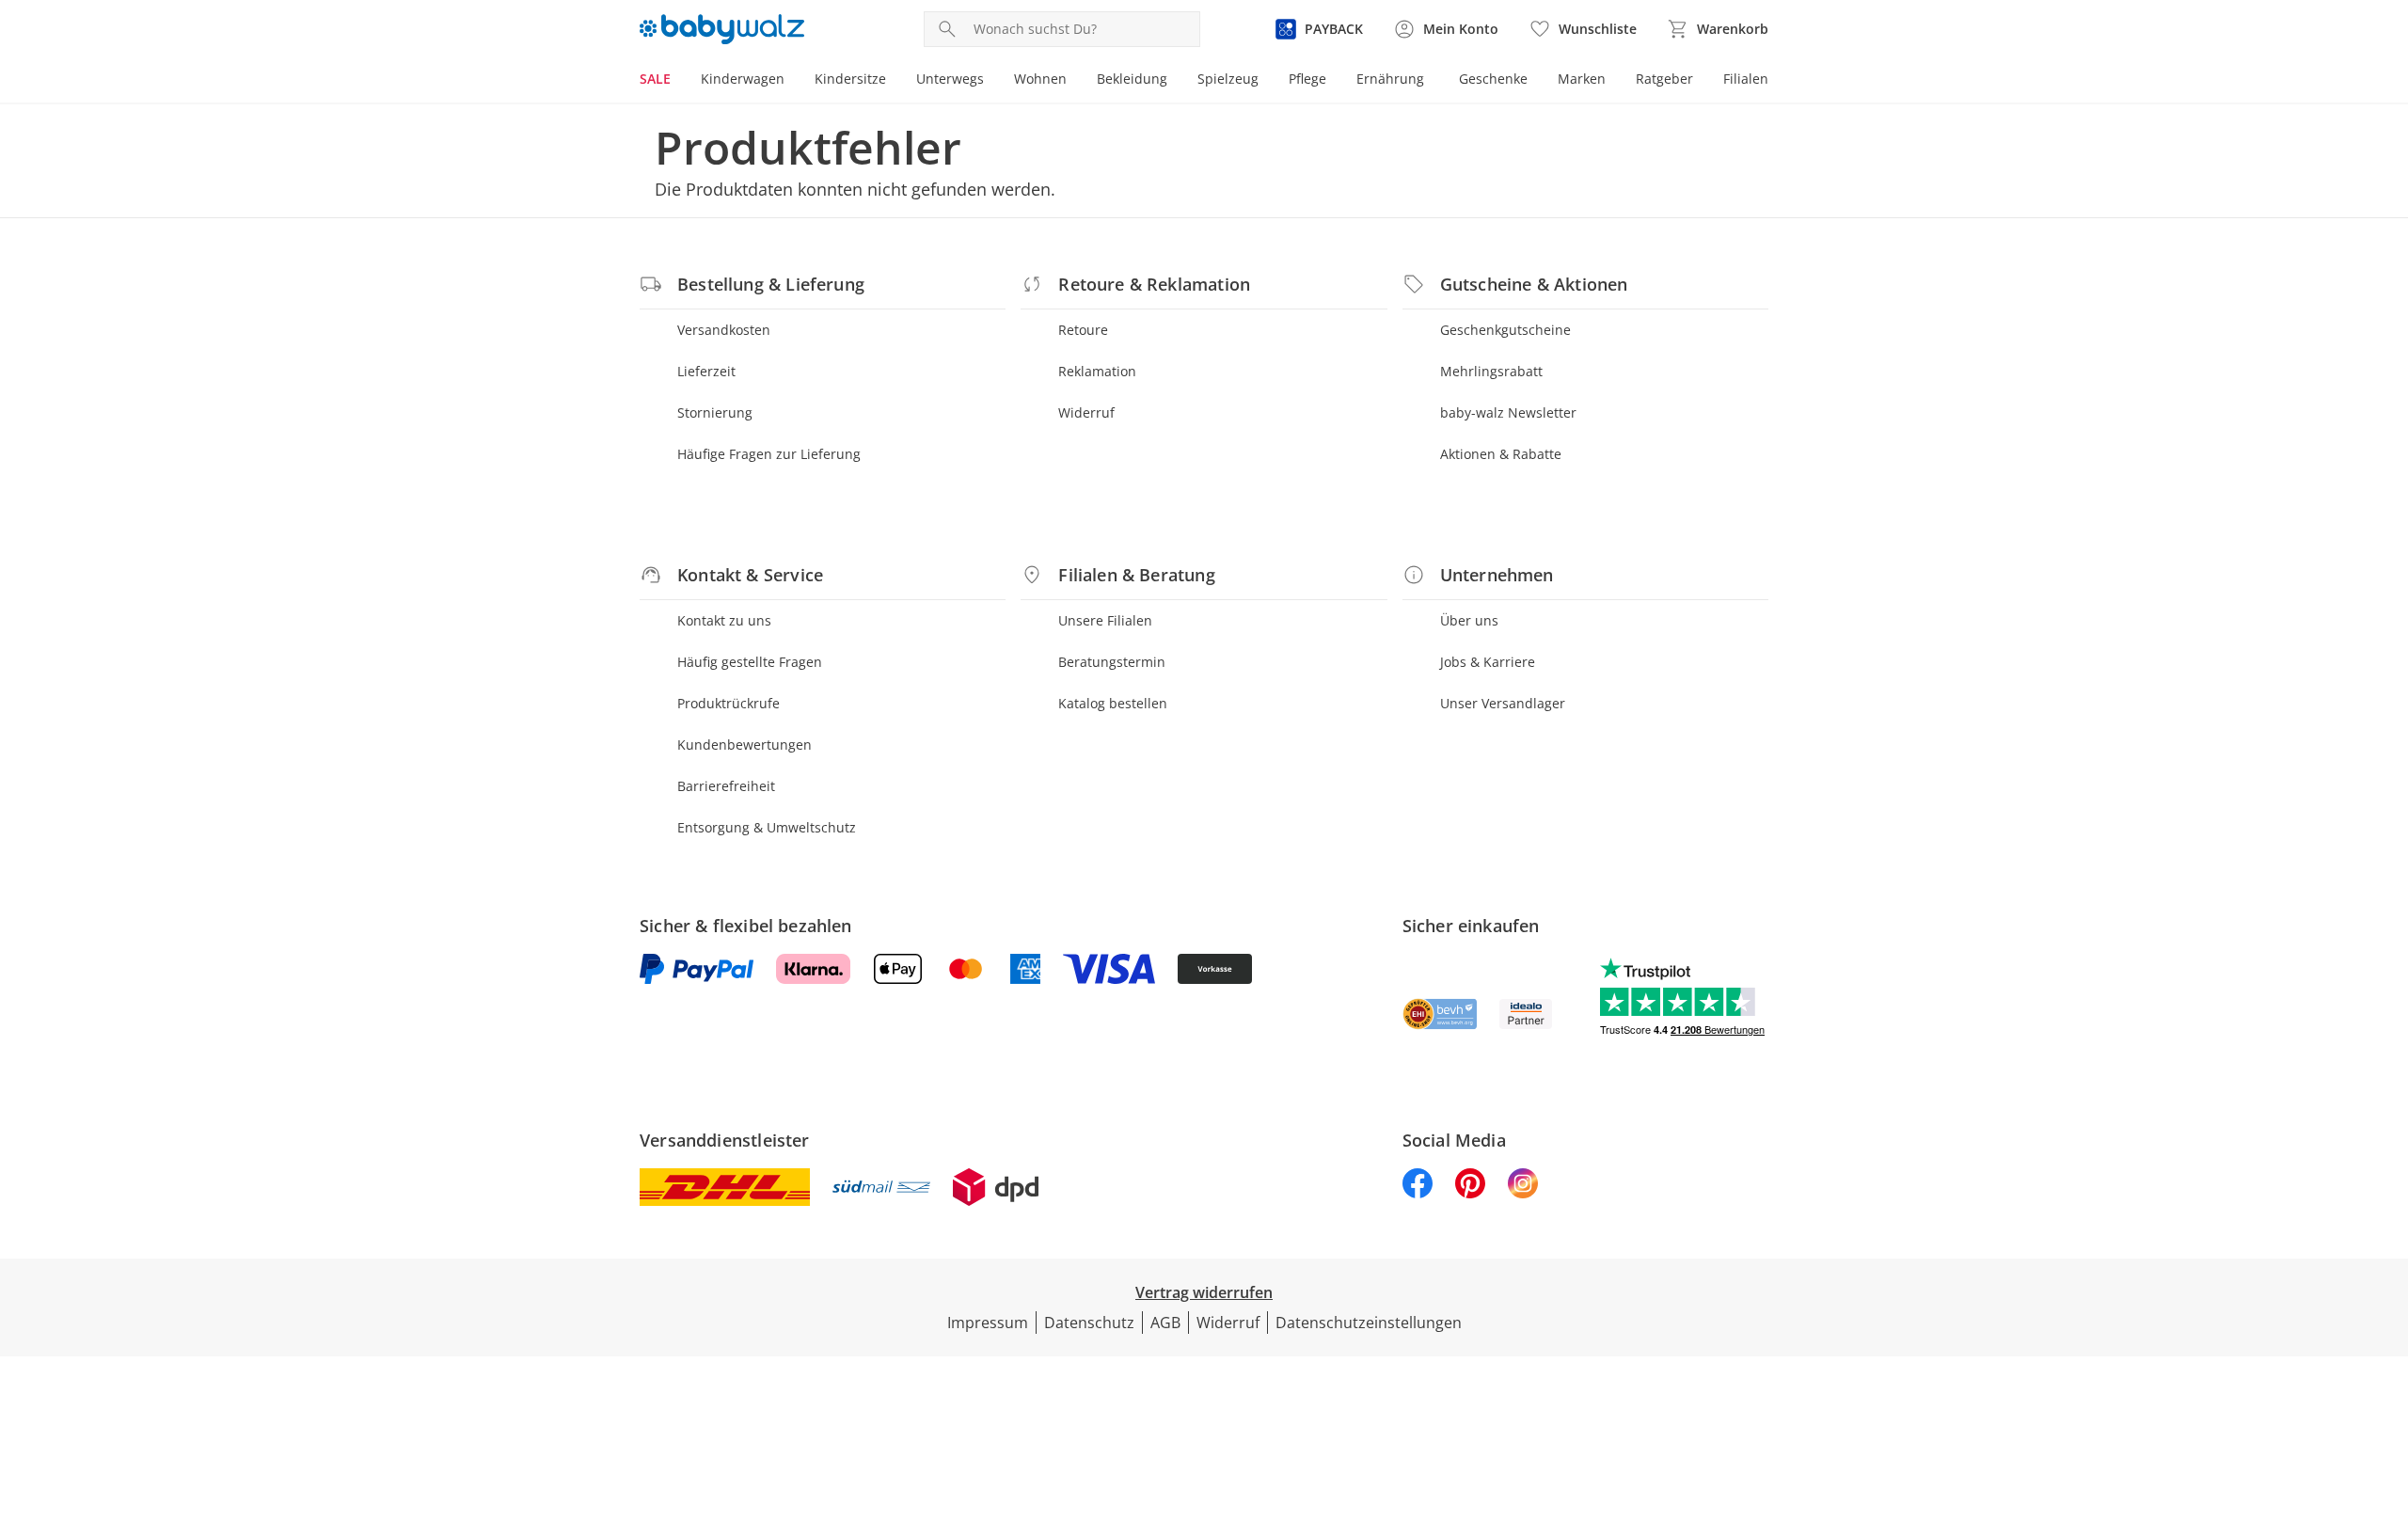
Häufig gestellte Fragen (750, 662)
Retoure (1083, 330)
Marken (1582, 79)
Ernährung (1390, 79)
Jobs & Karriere (1488, 662)
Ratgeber (1664, 79)
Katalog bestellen (1113, 703)
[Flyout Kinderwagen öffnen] (792, 81)
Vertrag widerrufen (1204, 1292)
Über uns (1469, 620)
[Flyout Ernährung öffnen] (1432, 81)
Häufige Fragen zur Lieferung (769, 454)
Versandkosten (724, 330)
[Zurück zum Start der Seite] (2385, 1402)
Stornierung (715, 412)
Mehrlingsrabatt (1491, 371)
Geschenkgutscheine (1505, 330)
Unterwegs (950, 79)
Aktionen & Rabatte (1501, 454)
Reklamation (1097, 371)
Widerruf (1086, 412)
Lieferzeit (706, 371)
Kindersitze (850, 79)
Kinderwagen (743, 79)
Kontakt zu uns (724, 620)
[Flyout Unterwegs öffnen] (991, 81)
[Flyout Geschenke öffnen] (1535, 81)
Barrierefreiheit (726, 786)
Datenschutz (1089, 1323)
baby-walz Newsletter (1508, 412)
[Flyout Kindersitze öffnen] (894, 81)
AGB (1165, 1323)
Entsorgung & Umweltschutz (767, 827)
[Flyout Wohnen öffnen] (1074, 81)
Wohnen (1040, 79)
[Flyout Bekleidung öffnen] (1175, 81)
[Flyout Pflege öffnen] (1334, 81)
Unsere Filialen (1105, 620)
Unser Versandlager (1503, 703)
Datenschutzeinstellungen (1369, 1323)
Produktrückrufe (729, 703)
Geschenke (1493, 79)
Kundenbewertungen (745, 745)
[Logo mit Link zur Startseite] (722, 29)
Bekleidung (1132, 79)
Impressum (988, 1323)
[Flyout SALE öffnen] (678, 81)
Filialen (1746, 79)
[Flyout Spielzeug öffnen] (1266, 81)
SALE (655, 79)
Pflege (1307, 79)
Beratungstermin (1112, 662)
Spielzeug (1228, 79)
